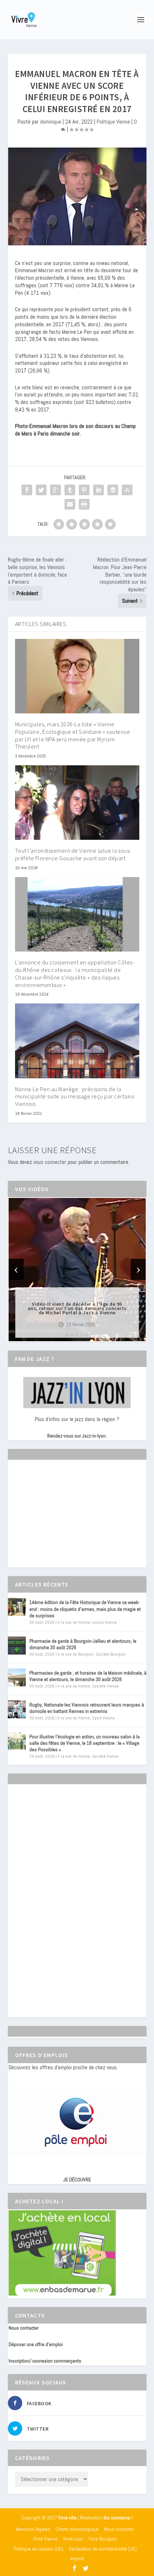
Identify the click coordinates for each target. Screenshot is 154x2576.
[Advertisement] (62, 1520)
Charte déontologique (77, 2529)
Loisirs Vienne (104, 1622)
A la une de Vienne (74, 1622)
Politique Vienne (113, 122)
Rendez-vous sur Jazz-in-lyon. (77, 1436)
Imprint (77, 2558)
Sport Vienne (103, 1718)
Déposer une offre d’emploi (36, 2344)
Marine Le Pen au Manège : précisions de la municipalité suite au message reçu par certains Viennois (75, 1097)
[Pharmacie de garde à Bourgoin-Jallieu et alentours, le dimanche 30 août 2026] (17, 1646)
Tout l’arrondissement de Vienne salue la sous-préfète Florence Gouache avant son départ (73, 854)
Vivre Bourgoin (103, 2539)
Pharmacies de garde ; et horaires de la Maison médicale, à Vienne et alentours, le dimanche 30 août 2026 (88, 1676)
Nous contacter (24, 2328)
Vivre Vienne (45, 2539)
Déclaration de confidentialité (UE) (103, 2549)
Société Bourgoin (111, 1654)
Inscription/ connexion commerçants (45, 2361)
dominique (51, 122)
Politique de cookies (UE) (38, 2549)
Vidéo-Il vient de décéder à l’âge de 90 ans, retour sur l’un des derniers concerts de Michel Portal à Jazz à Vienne (77, 1308)
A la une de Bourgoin (76, 1654)
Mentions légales (33, 2529)
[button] (67, 1335)
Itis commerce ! (118, 2518)
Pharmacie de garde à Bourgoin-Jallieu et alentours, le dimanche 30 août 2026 (83, 1644)
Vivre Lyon (73, 2539)
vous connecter (50, 1162)
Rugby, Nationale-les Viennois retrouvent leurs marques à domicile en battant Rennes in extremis (87, 1708)
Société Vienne (105, 1686)
